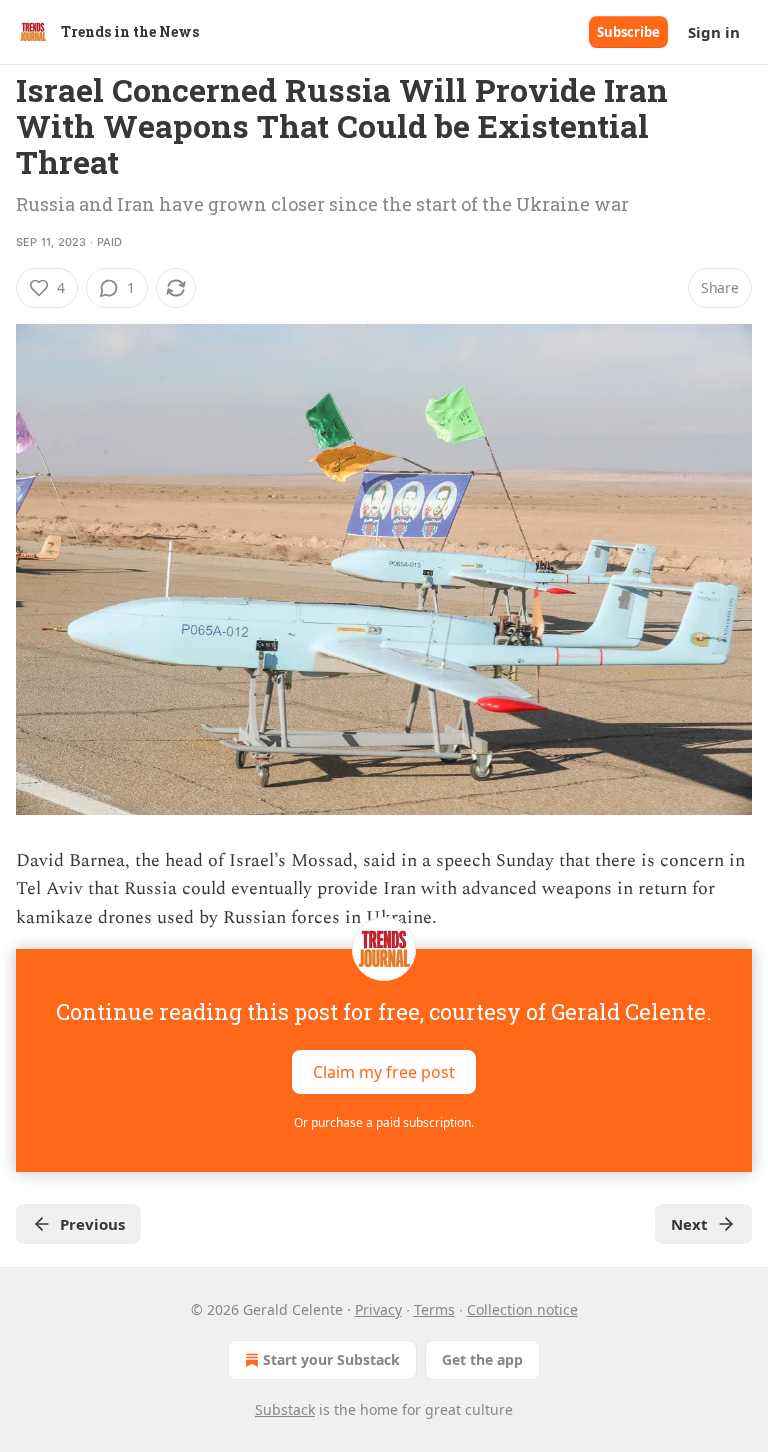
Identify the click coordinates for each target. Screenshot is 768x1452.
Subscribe (628, 32)
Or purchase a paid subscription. (384, 1122)
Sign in (714, 32)
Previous (92, 1224)
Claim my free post (384, 1072)
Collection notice (522, 1309)
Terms (434, 1309)
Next (689, 1224)
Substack (285, 1409)
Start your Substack (331, 1359)
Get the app (482, 1359)
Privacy (378, 1309)
